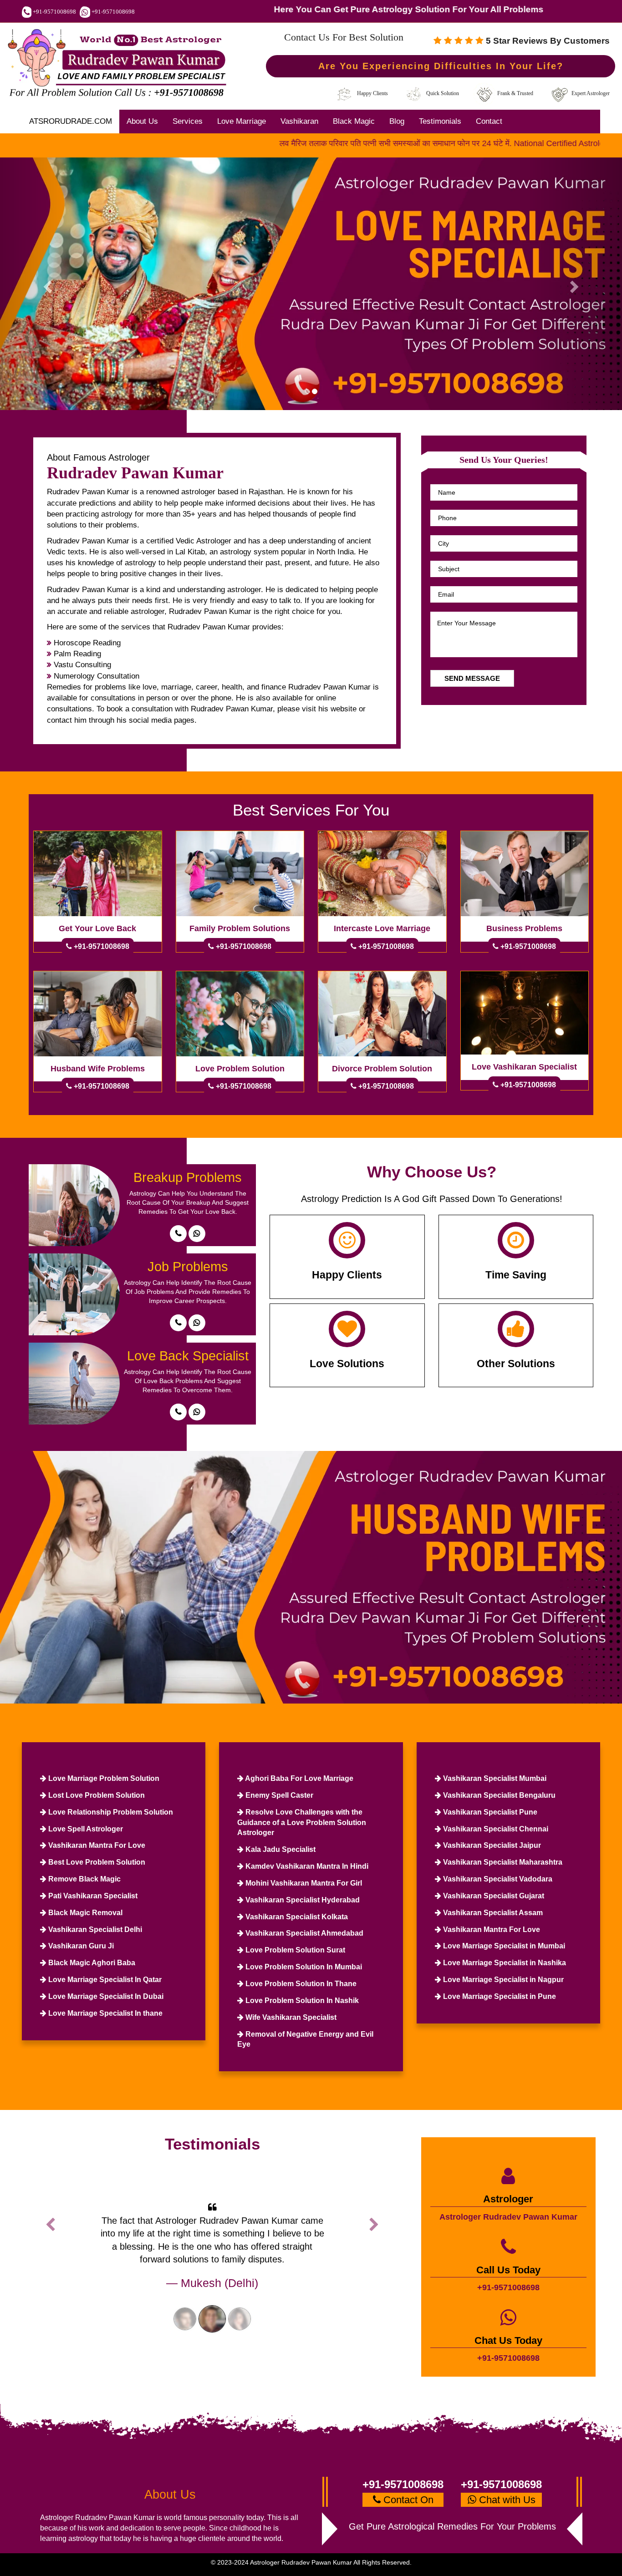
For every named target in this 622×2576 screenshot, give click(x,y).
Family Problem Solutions (240, 928)
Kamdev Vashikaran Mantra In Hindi (306, 1866)
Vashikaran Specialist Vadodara (497, 1879)
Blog (397, 121)
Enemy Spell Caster (278, 1795)
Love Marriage (242, 121)
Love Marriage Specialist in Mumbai (503, 1946)
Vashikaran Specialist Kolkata (296, 1917)
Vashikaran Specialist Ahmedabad (303, 1933)
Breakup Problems (188, 1177)
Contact (489, 121)
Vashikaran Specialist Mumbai (494, 1778)
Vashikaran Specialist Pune (489, 1812)
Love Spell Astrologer (85, 1829)
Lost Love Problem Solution (96, 1795)
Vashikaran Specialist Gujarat (493, 1896)
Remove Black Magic (84, 1879)
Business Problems (524, 928)
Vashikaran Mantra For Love (96, 1845)
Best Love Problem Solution (96, 1862)
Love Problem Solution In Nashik (301, 2000)
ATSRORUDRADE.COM (71, 121)
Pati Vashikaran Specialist (92, 1896)
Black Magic (354, 121)
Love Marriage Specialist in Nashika (504, 1963)
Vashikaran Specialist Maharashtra (502, 1862)
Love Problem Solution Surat (294, 1950)
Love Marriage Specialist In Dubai (105, 1996)
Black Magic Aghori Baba (91, 1963)
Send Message (472, 678)
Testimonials (440, 121)
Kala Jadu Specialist (280, 1849)
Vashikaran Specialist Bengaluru (498, 1795)
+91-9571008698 (54, 12)
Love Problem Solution (240, 1069)
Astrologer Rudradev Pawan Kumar (508, 2217)
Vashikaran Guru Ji (80, 1946)
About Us (142, 121)
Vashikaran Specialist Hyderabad (302, 1900)
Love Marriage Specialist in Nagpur (502, 1980)
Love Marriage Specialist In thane (105, 2013)
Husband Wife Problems (98, 1069)
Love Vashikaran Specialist (524, 1067)
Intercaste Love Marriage (382, 928)
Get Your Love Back (97, 928)
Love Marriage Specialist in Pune (499, 1996)
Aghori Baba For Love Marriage (298, 1778)
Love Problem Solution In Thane (300, 1984)
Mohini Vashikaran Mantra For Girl (303, 1883)
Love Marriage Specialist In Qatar (104, 1980)
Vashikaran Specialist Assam (492, 1913)
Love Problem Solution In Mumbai (303, 1967)
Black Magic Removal (84, 1913)
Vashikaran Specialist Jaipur (491, 1845)
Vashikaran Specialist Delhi (94, 1929)
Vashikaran (299, 121)
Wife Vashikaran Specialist (290, 2017)
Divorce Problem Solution (382, 1069)
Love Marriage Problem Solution (103, 1778)
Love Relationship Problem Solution (110, 1812)
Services (188, 121)
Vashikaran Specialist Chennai (495, 1829)
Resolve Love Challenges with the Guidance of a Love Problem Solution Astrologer (302, 1823)
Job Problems (188, 1267)
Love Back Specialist (188, 1356)
